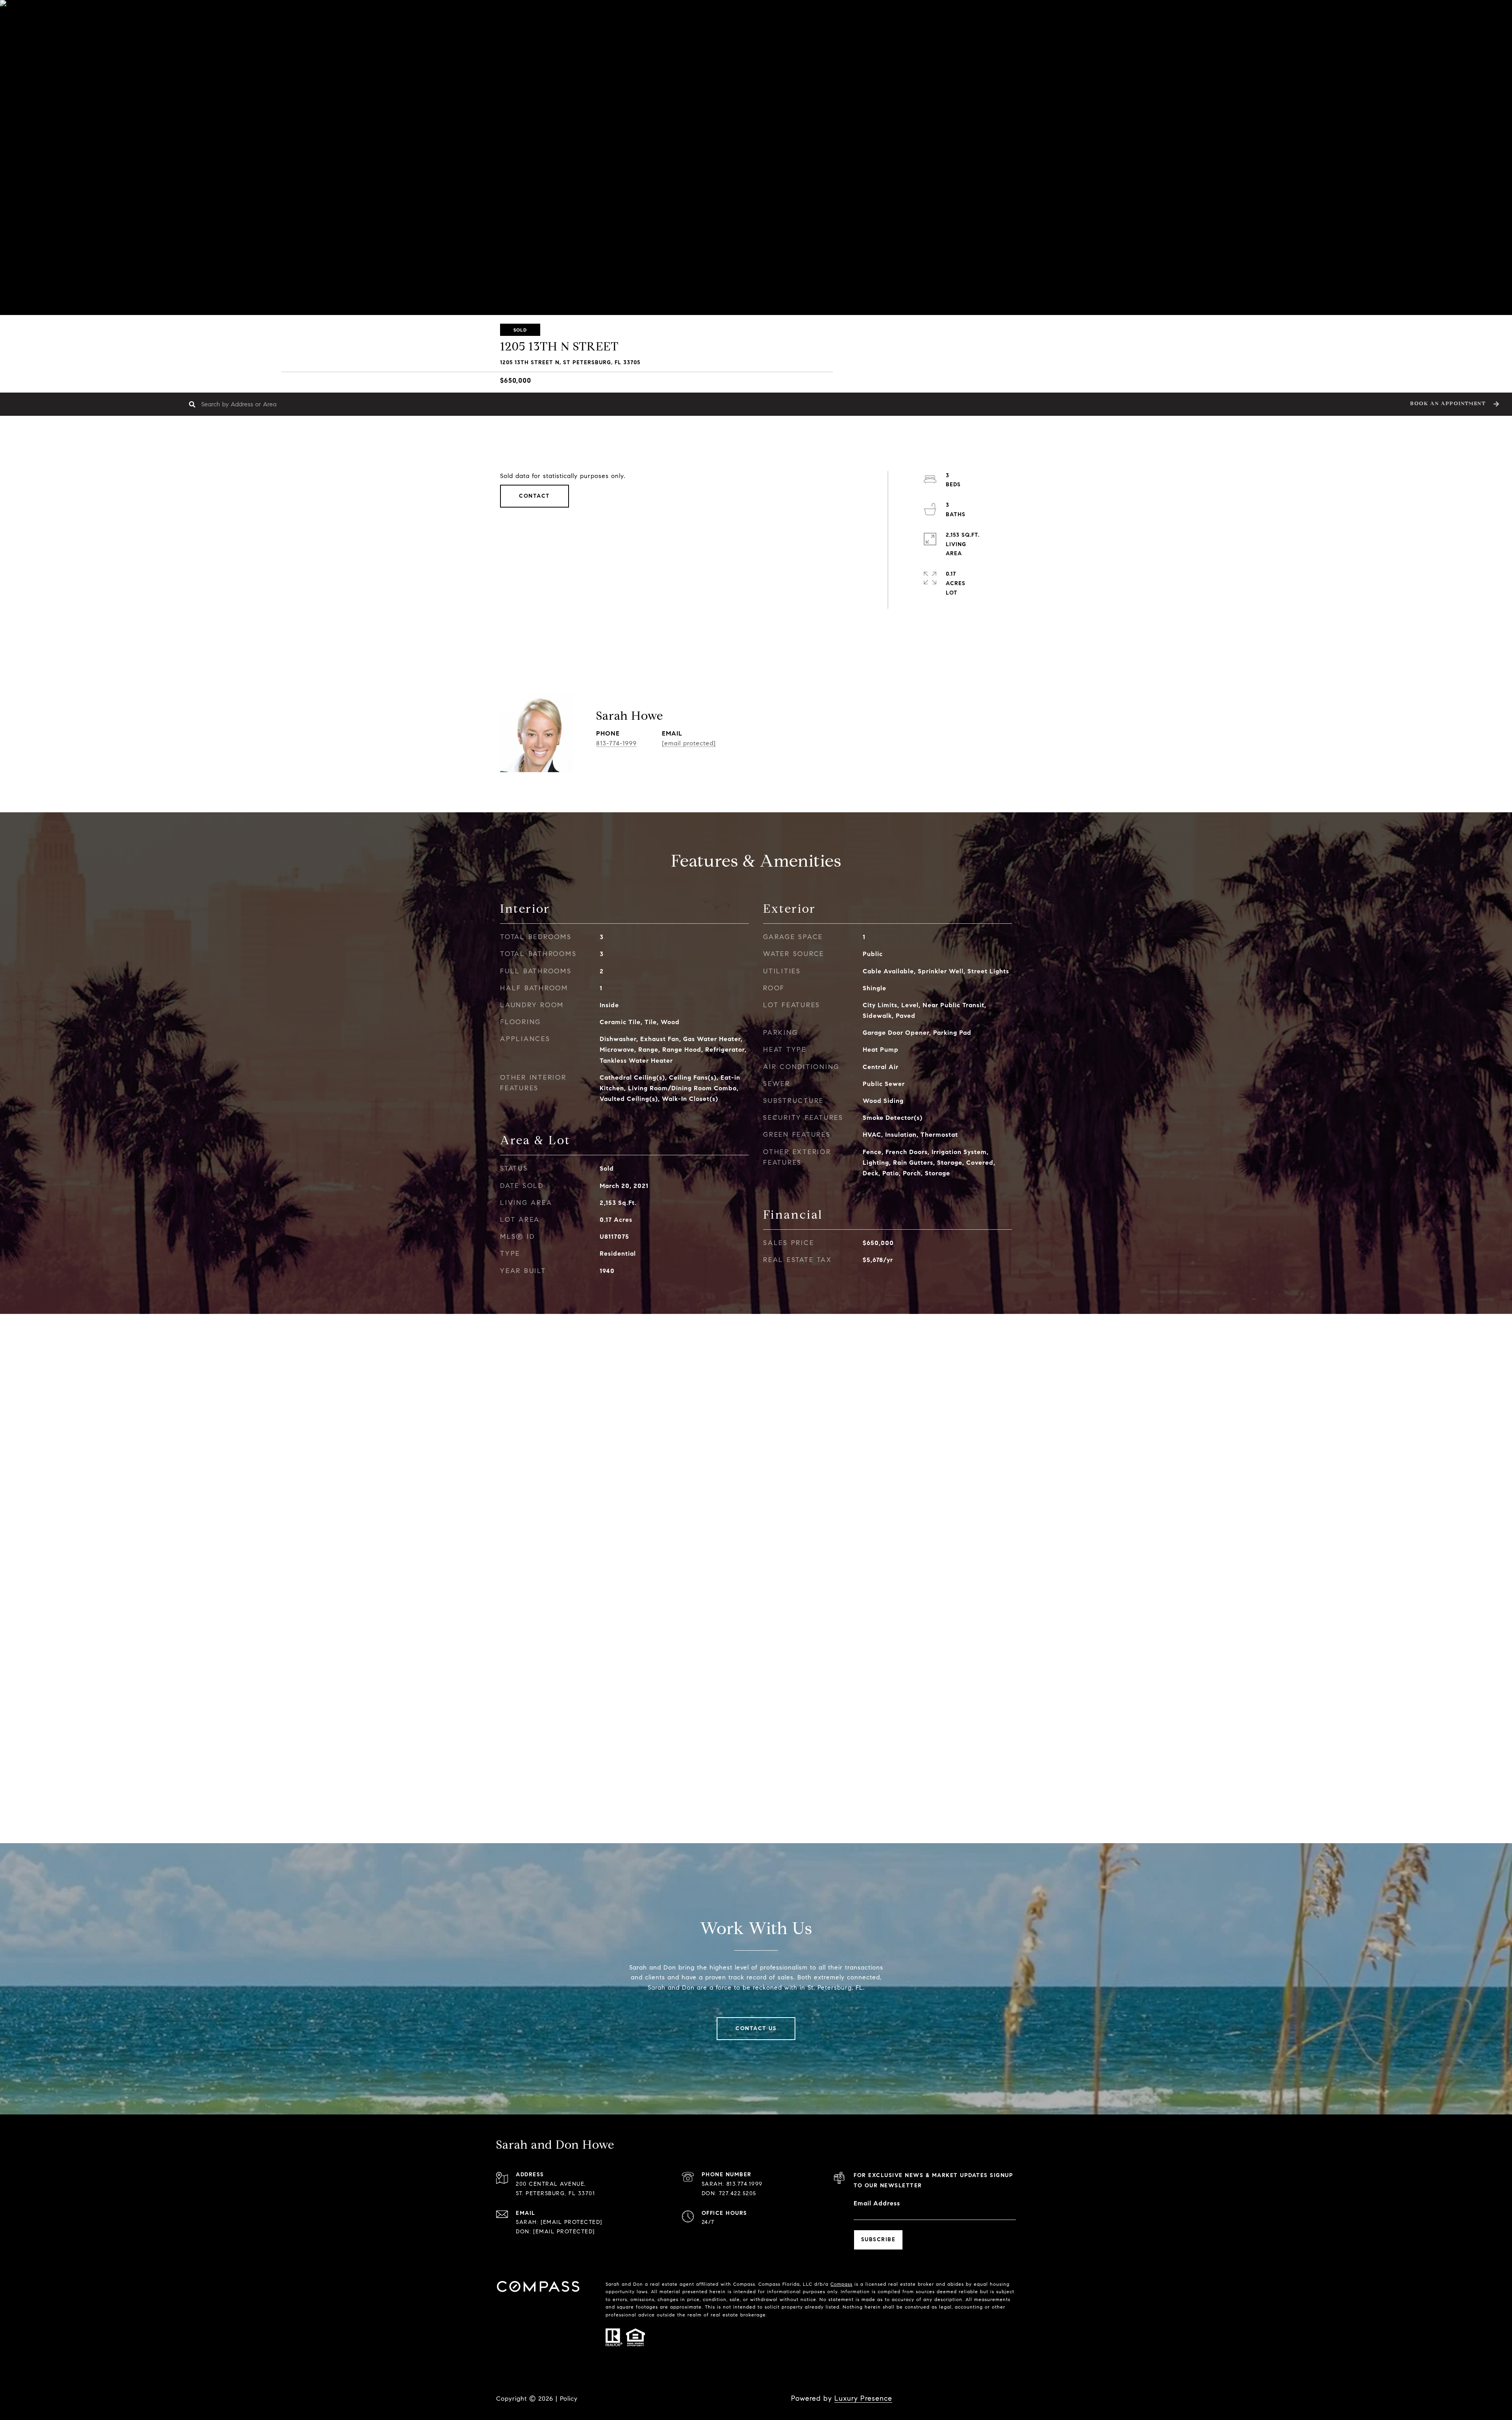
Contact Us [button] (756, 2028)
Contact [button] (535, 496)
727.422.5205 (738, 2193)
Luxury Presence (863, 2398)
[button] (1454, 404)
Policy (569, 2399)
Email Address (877, 2203)
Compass (841, 2284)
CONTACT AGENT (787, 740)
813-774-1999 (616, 743)
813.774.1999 (745, 2184)
